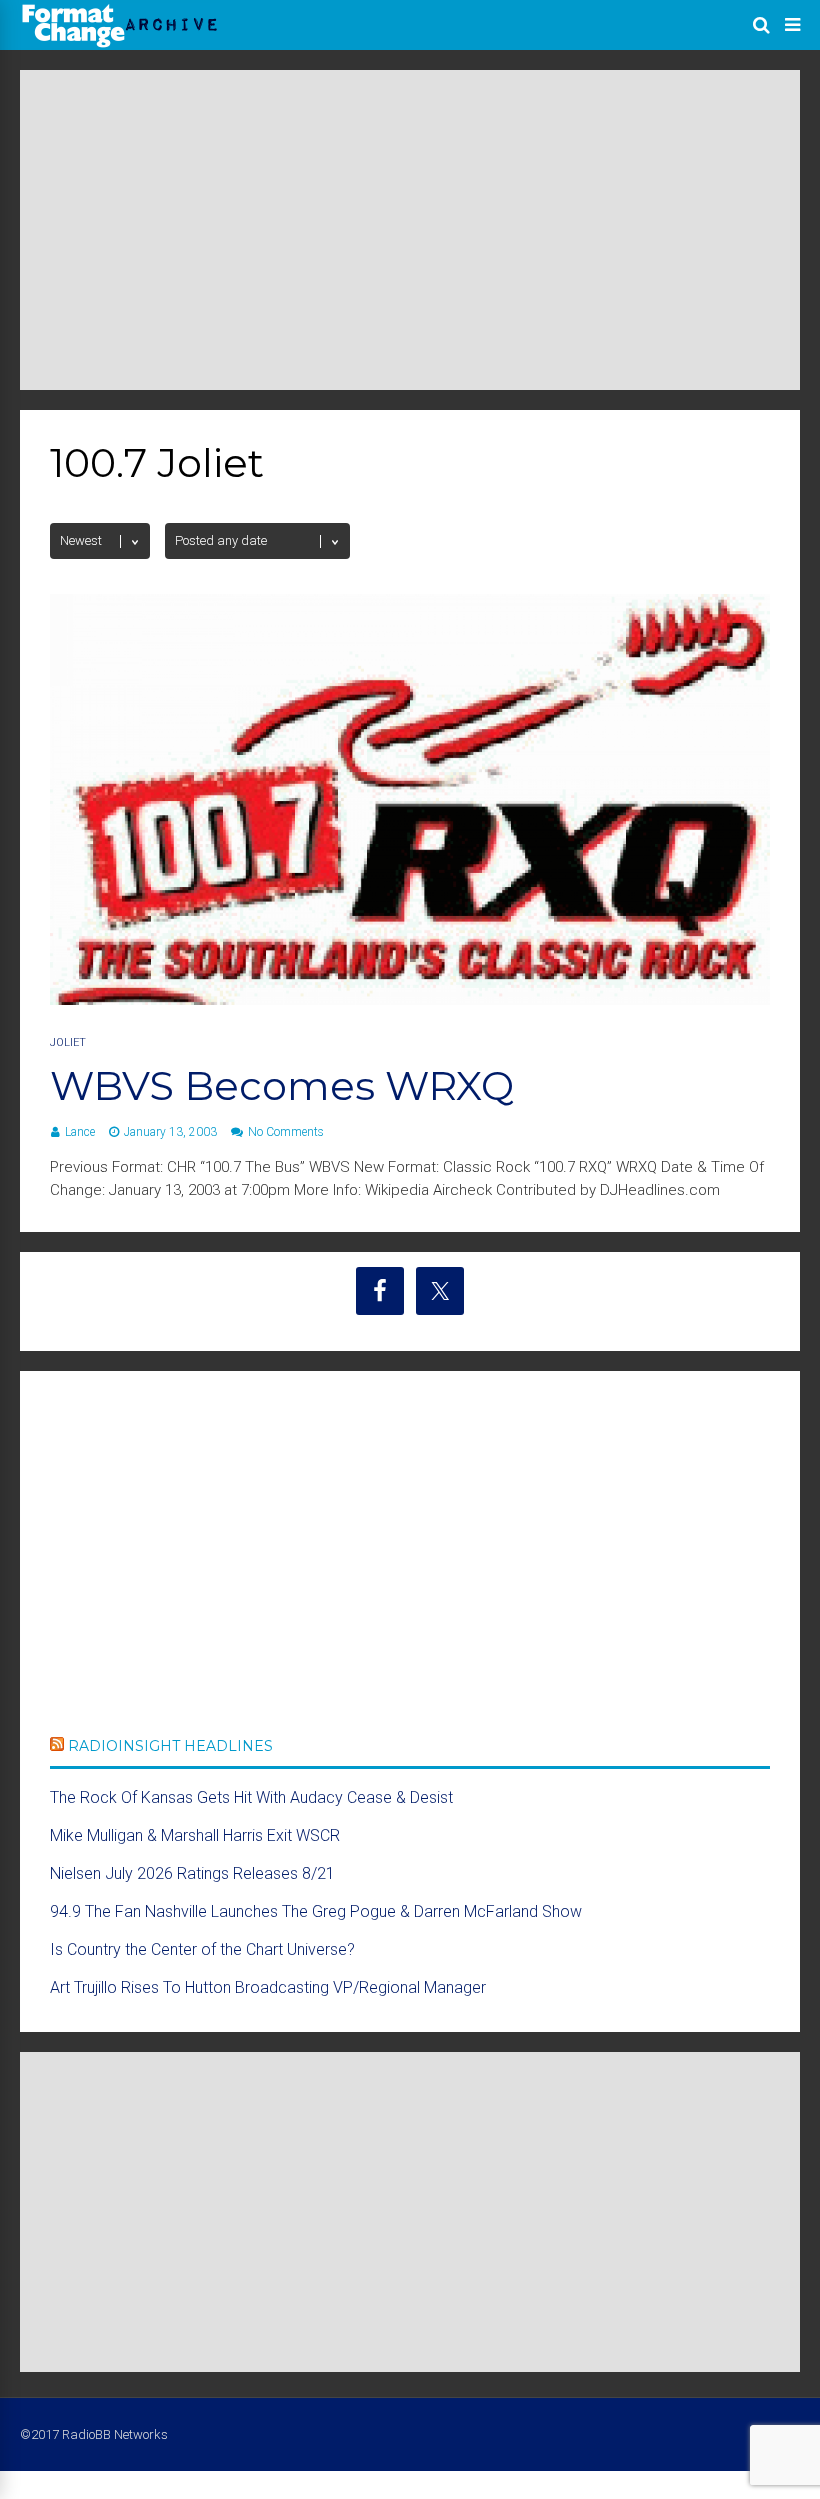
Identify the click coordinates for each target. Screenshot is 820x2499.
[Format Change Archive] (120, 44)
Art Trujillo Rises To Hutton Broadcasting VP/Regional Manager (268, 1987)
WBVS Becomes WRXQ (282, 1085)
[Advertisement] (410, 230)
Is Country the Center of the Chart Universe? (202, 1949)
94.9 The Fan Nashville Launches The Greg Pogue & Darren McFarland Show (316, 1911)
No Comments (286, 1132)
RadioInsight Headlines (170, 1746)
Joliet (68, 1042)
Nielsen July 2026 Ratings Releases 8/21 (192, 1873)
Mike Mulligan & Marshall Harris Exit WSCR (195, 1835)
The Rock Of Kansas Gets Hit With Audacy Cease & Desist (251, 1797)
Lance (80, 1132)
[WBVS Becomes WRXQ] (410, 999)
